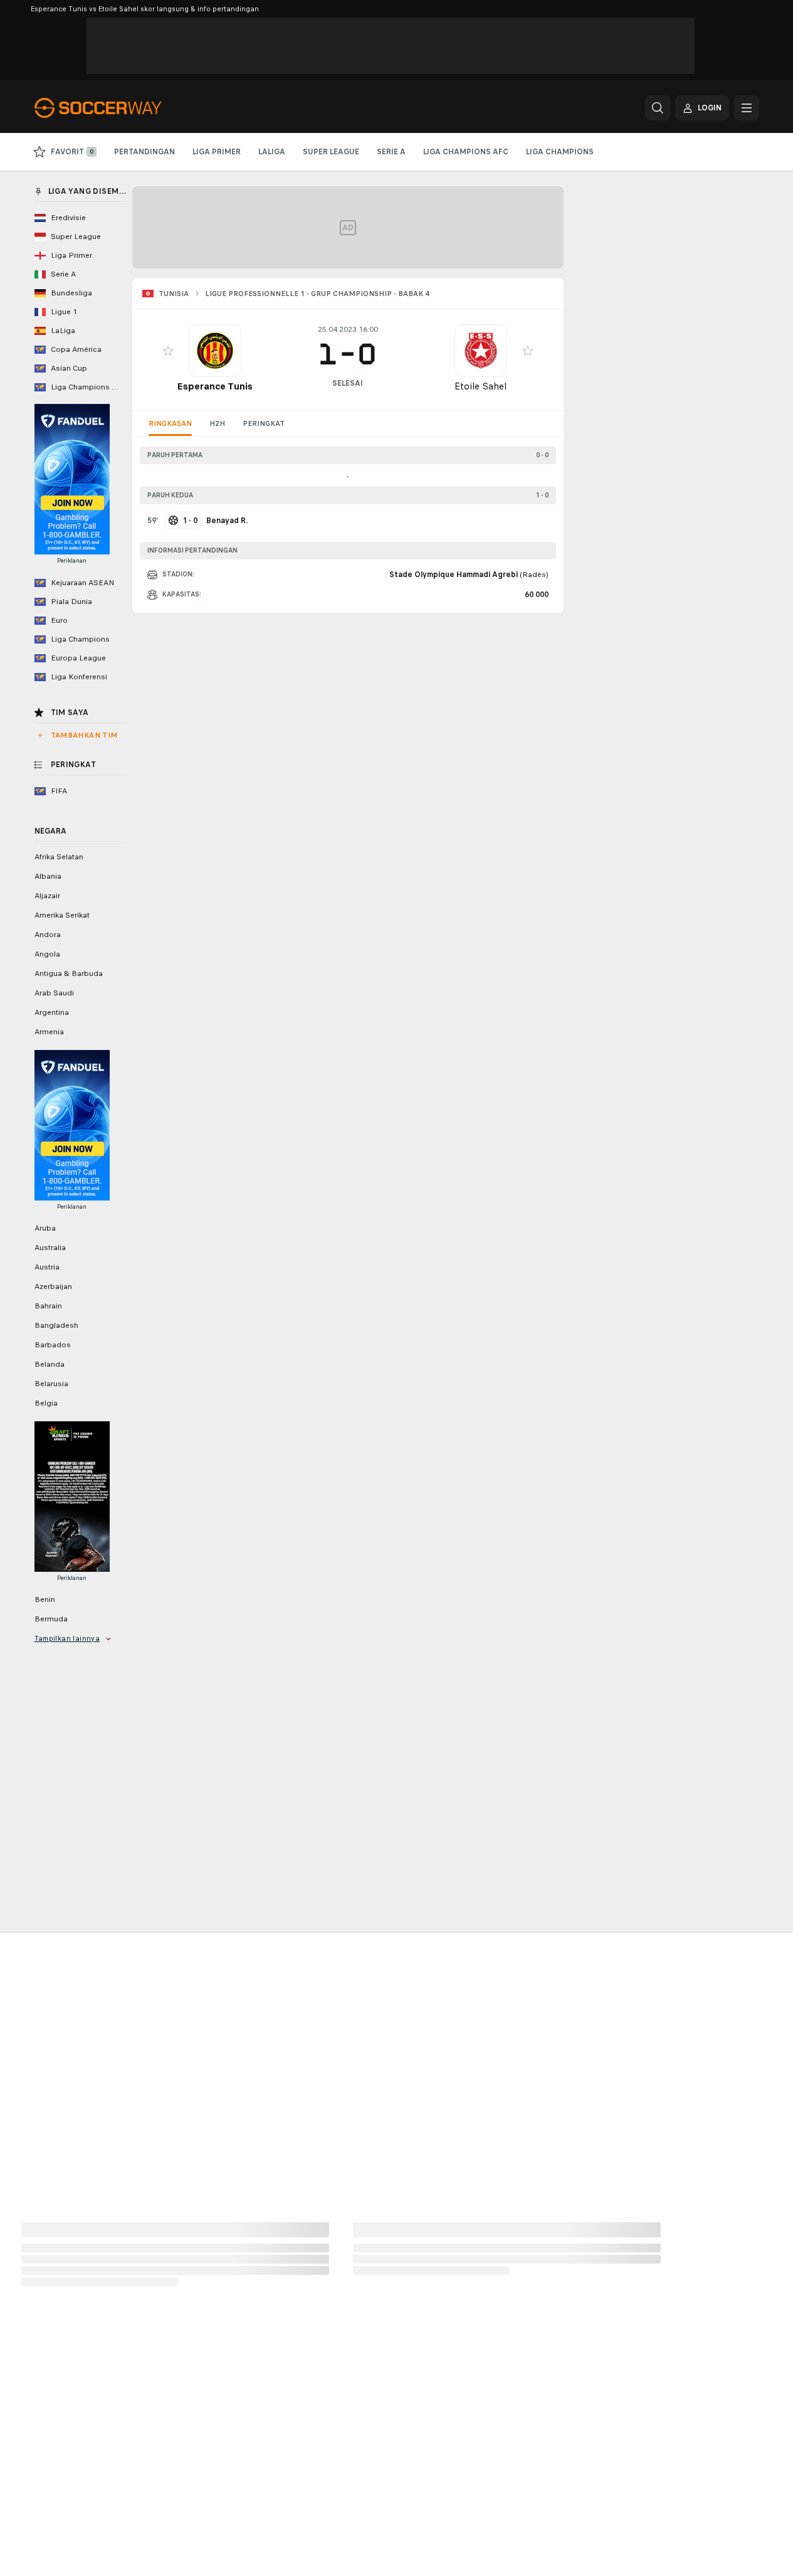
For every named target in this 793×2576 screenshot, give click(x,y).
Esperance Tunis (215, 386)
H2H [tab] (217, 423)
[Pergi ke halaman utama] (121, 108)
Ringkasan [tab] (170, 423)
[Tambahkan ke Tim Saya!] (168, 351)
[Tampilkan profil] (215, 351)
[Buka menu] (747, 108)
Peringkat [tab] (264, 423)
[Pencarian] (658, 108)
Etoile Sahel (481, 386)
